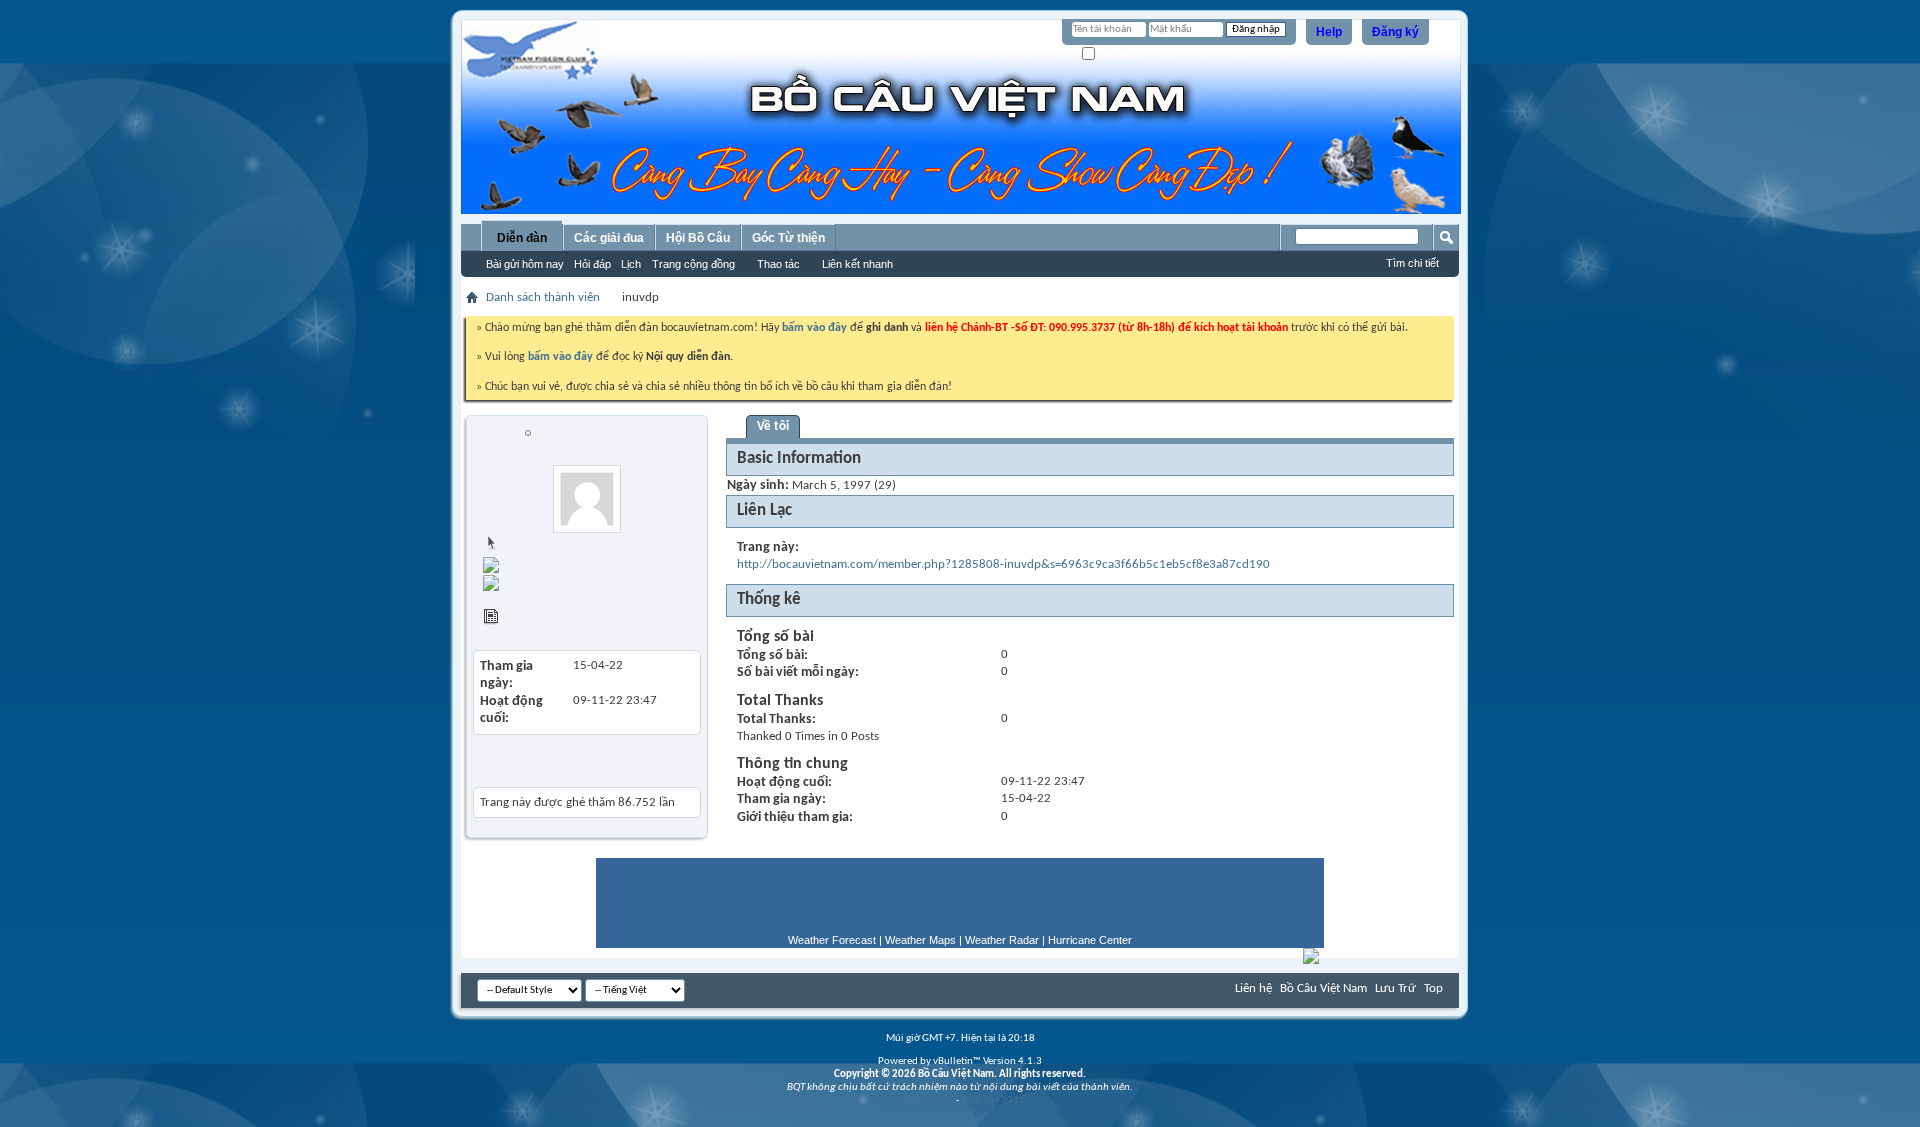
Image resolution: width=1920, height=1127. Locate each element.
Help (1329, 32)
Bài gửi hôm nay (525, 264)
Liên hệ (1253, 988)
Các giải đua (609, 238)
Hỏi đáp (592, 264)
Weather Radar (1002, 940)
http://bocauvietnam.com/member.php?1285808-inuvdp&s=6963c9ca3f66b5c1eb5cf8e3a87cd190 (1003, 564)
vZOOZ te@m (924, 1100)
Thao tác (778, 264)
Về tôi (773, 426)
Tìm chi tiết (1412, 263)
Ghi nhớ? (1118, 54)
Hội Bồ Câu (698, 238)
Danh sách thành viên (543, 297)
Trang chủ (526, 544)
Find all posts (604, 562)
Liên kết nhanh (857, 264)
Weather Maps (920, 940)
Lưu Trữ (1395, 988)
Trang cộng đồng (693, 264)
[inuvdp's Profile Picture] (587, 499)
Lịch (631, 264)
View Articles (534, 619)
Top (1433, 988)
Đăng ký (1395, 32)
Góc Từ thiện (788, 238)
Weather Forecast (832, 940)
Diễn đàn (522, 238)
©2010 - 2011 (993, 1100)
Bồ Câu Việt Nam (1323, 988)
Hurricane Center (1090, 940)
